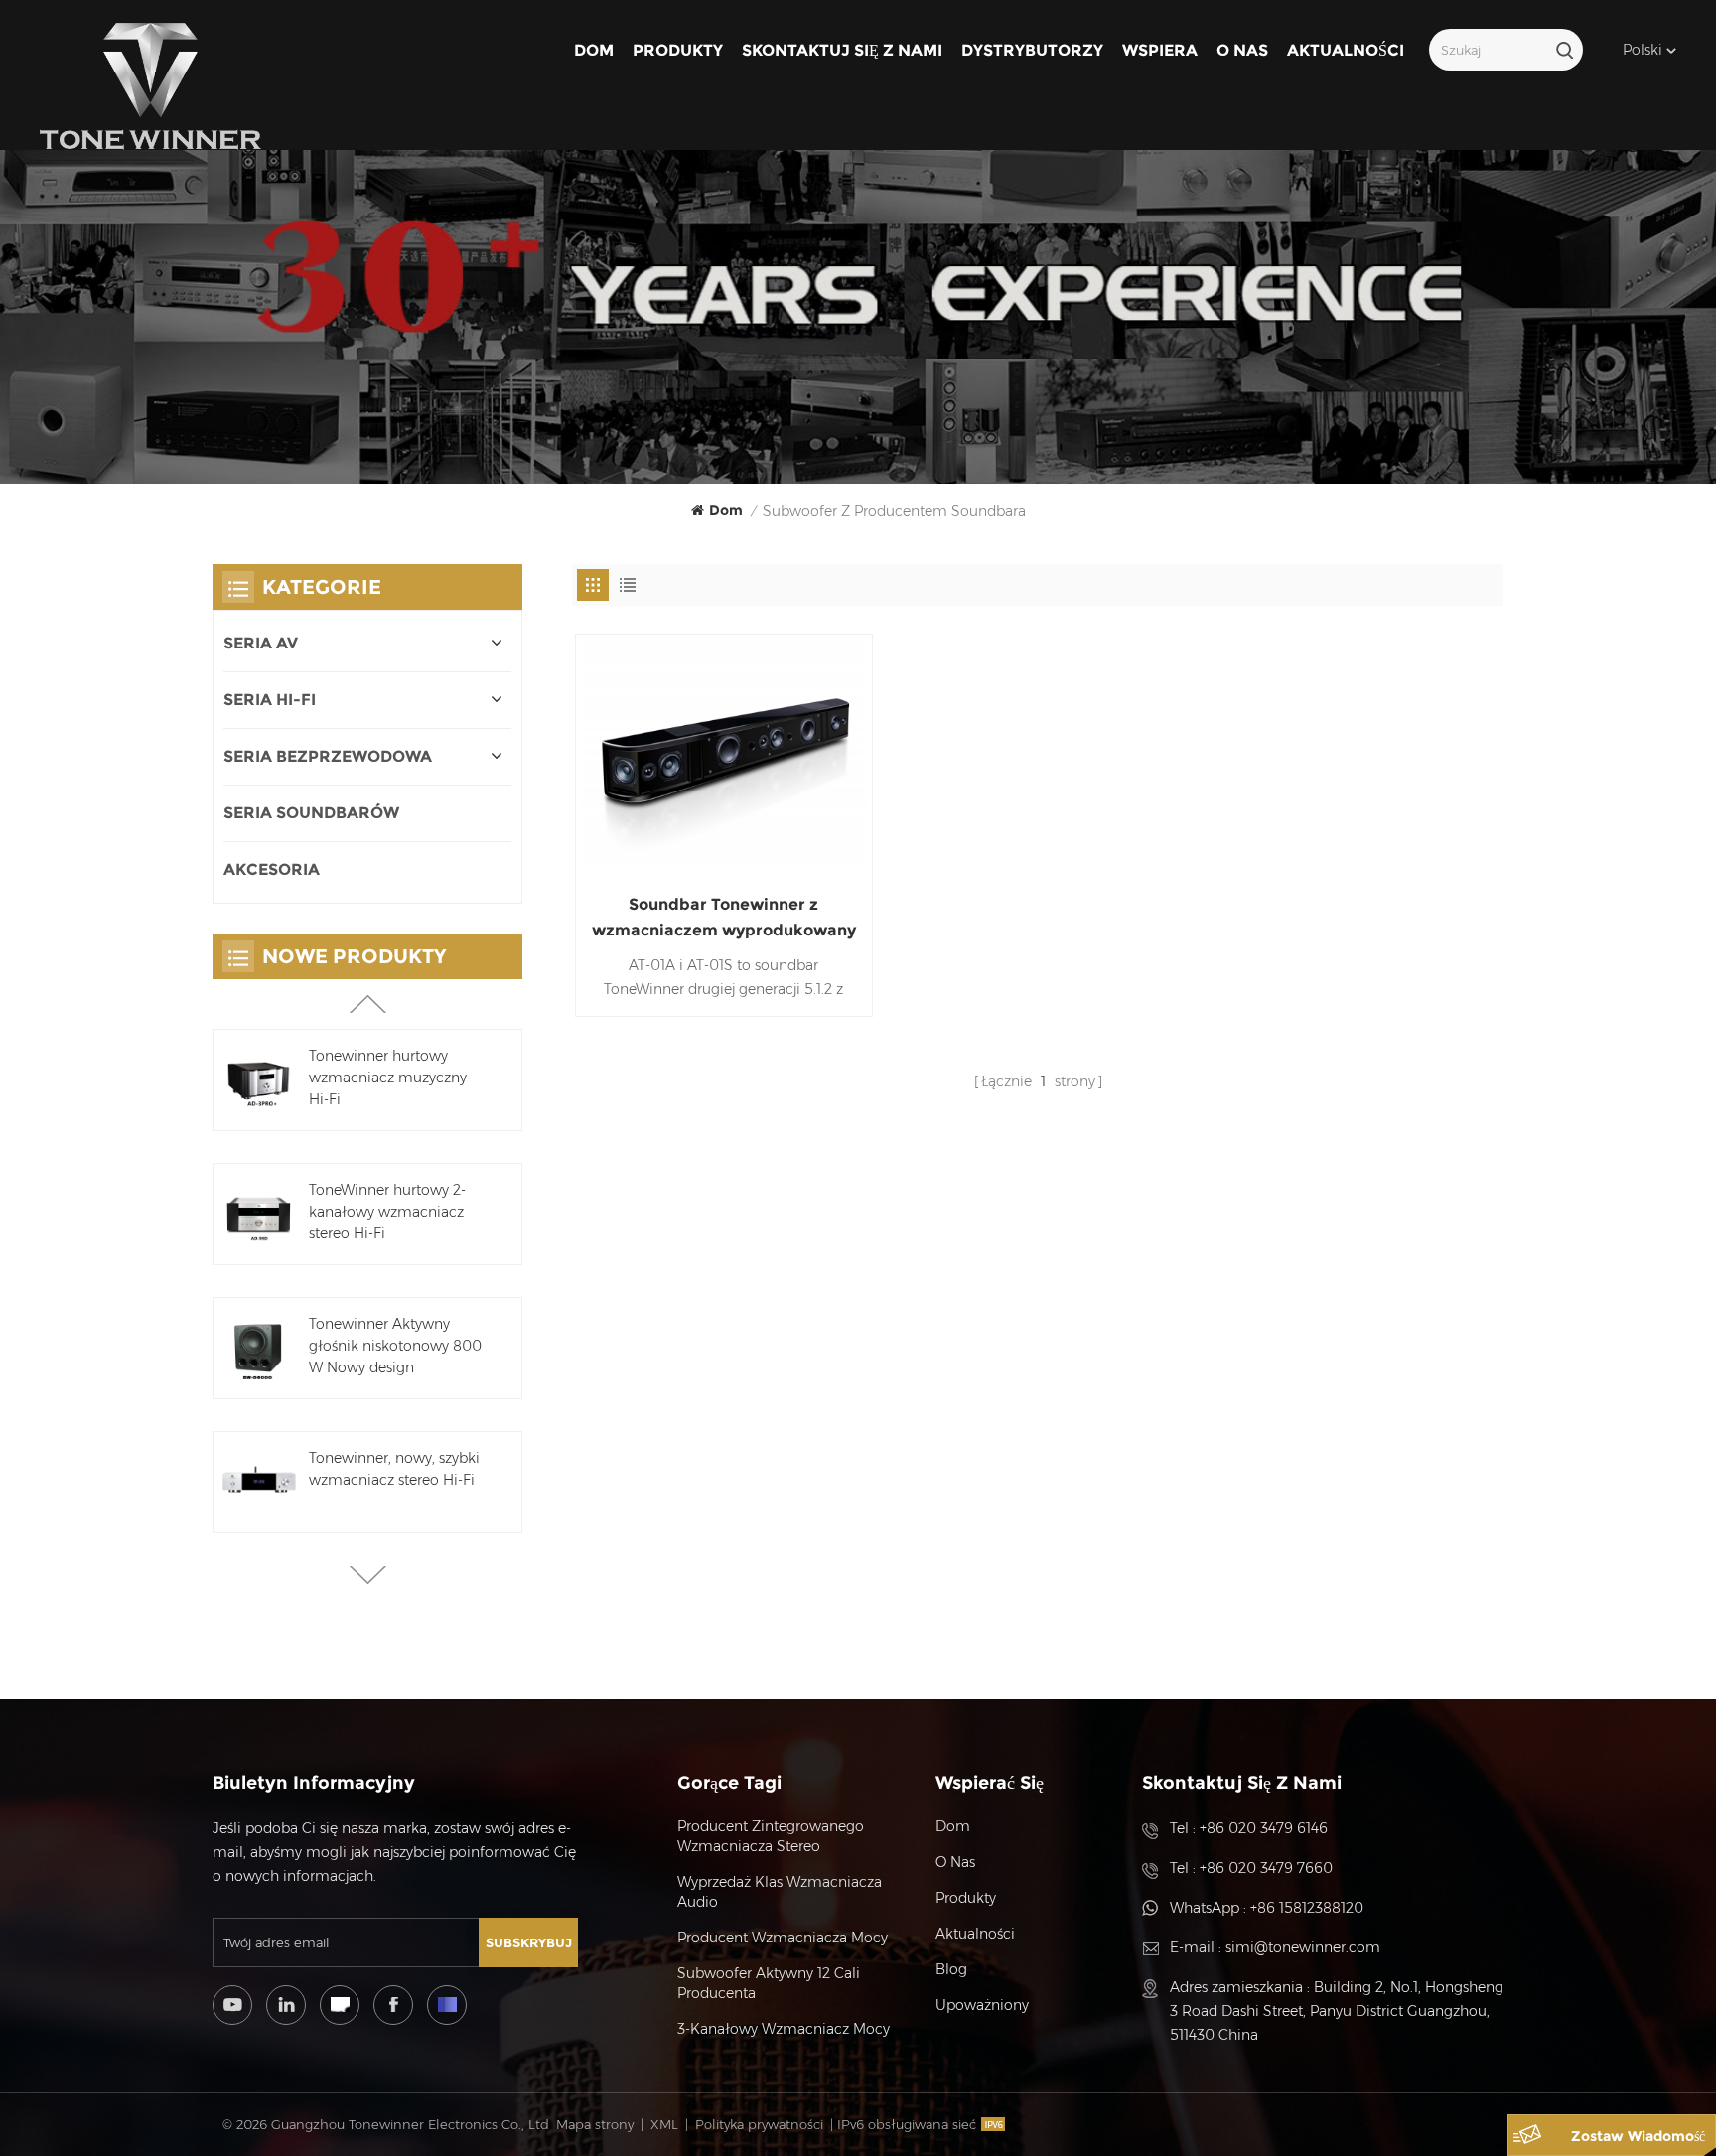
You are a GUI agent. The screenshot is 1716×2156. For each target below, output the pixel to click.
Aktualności (1346, 50)
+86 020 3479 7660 (1266, 1868)
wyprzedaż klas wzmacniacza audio (780, 1892)
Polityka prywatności (759, 2124)
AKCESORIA (272, 869)
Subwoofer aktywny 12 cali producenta (769, 1983)
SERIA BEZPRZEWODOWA (328, 756)
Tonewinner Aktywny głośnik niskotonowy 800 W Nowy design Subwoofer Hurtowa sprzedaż (395, 1347)
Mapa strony (595, 2124)
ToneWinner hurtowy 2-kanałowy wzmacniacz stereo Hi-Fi (387, 1212)
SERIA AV (261, 643)
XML (664, 2124)
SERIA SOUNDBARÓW (311, 813)
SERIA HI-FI (270, 700)
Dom (594, 50)
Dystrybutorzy (1032, 50)
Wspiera (1160, 50)
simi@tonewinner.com (1303, 1947)
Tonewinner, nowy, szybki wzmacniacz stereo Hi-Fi (394, 1469)
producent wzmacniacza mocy (783, 1938)
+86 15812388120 (1307, 1908)
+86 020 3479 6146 (1264, 1828)
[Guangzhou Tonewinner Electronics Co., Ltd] (150, 86)
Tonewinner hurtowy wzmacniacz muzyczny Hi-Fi (388, 1078)
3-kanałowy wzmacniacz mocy (784, 2029)
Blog (951, 1969)
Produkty (678, 50)
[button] (368, 1575)
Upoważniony (982, 2005)
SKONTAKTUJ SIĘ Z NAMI (842, 50)
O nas (1242, 50)
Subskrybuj (529, 1942)
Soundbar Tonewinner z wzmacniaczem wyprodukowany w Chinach (724, 919)
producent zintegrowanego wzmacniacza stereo (771, 1836)
